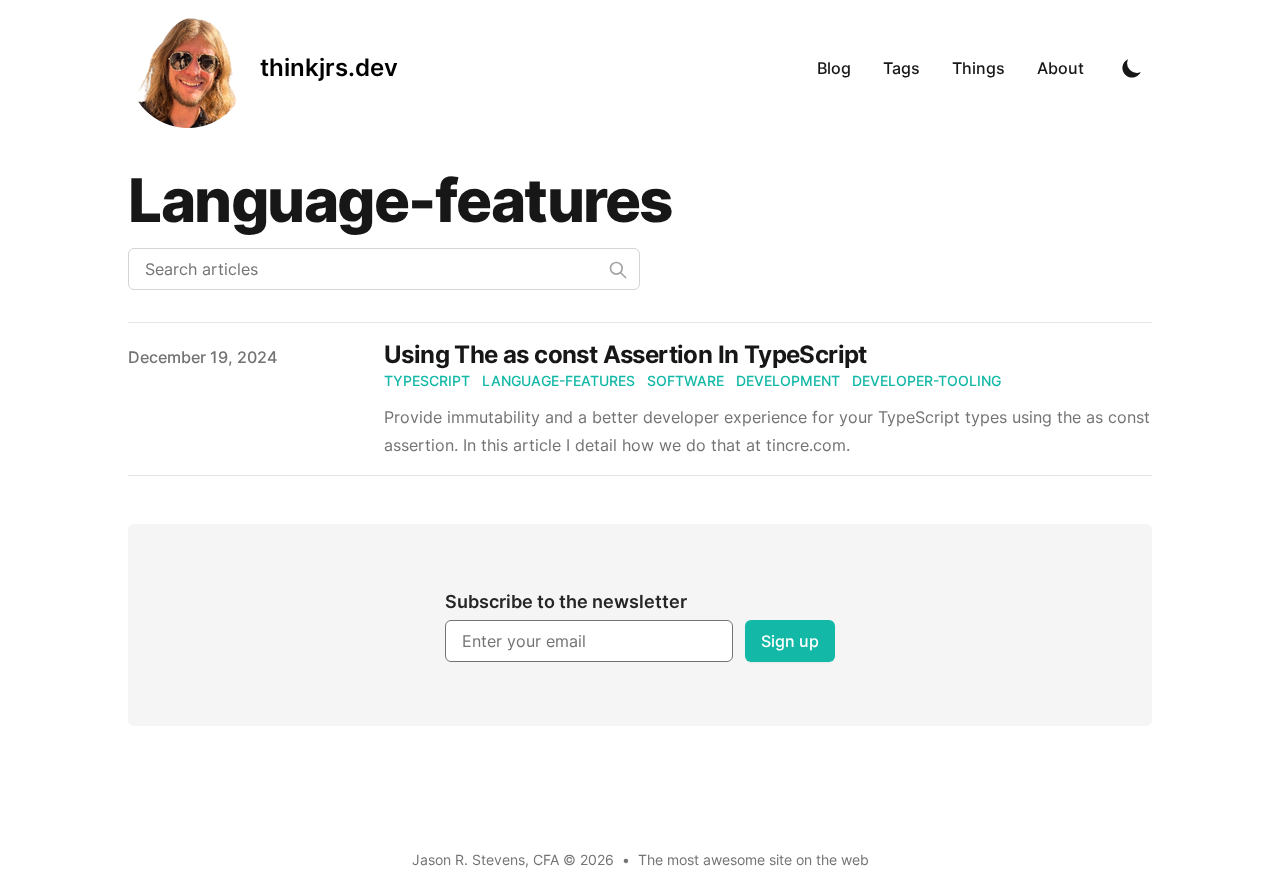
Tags (901, 68)
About (1060, 68)
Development (788, 380)
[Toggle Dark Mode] (1132, 68)
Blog (834, 68)
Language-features (558, 380)
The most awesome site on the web (753, 859)
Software (685, 380)
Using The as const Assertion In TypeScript (625, 354)
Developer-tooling (926, 380)
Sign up (790, 641)
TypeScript (427, 380)
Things (978, 68)
